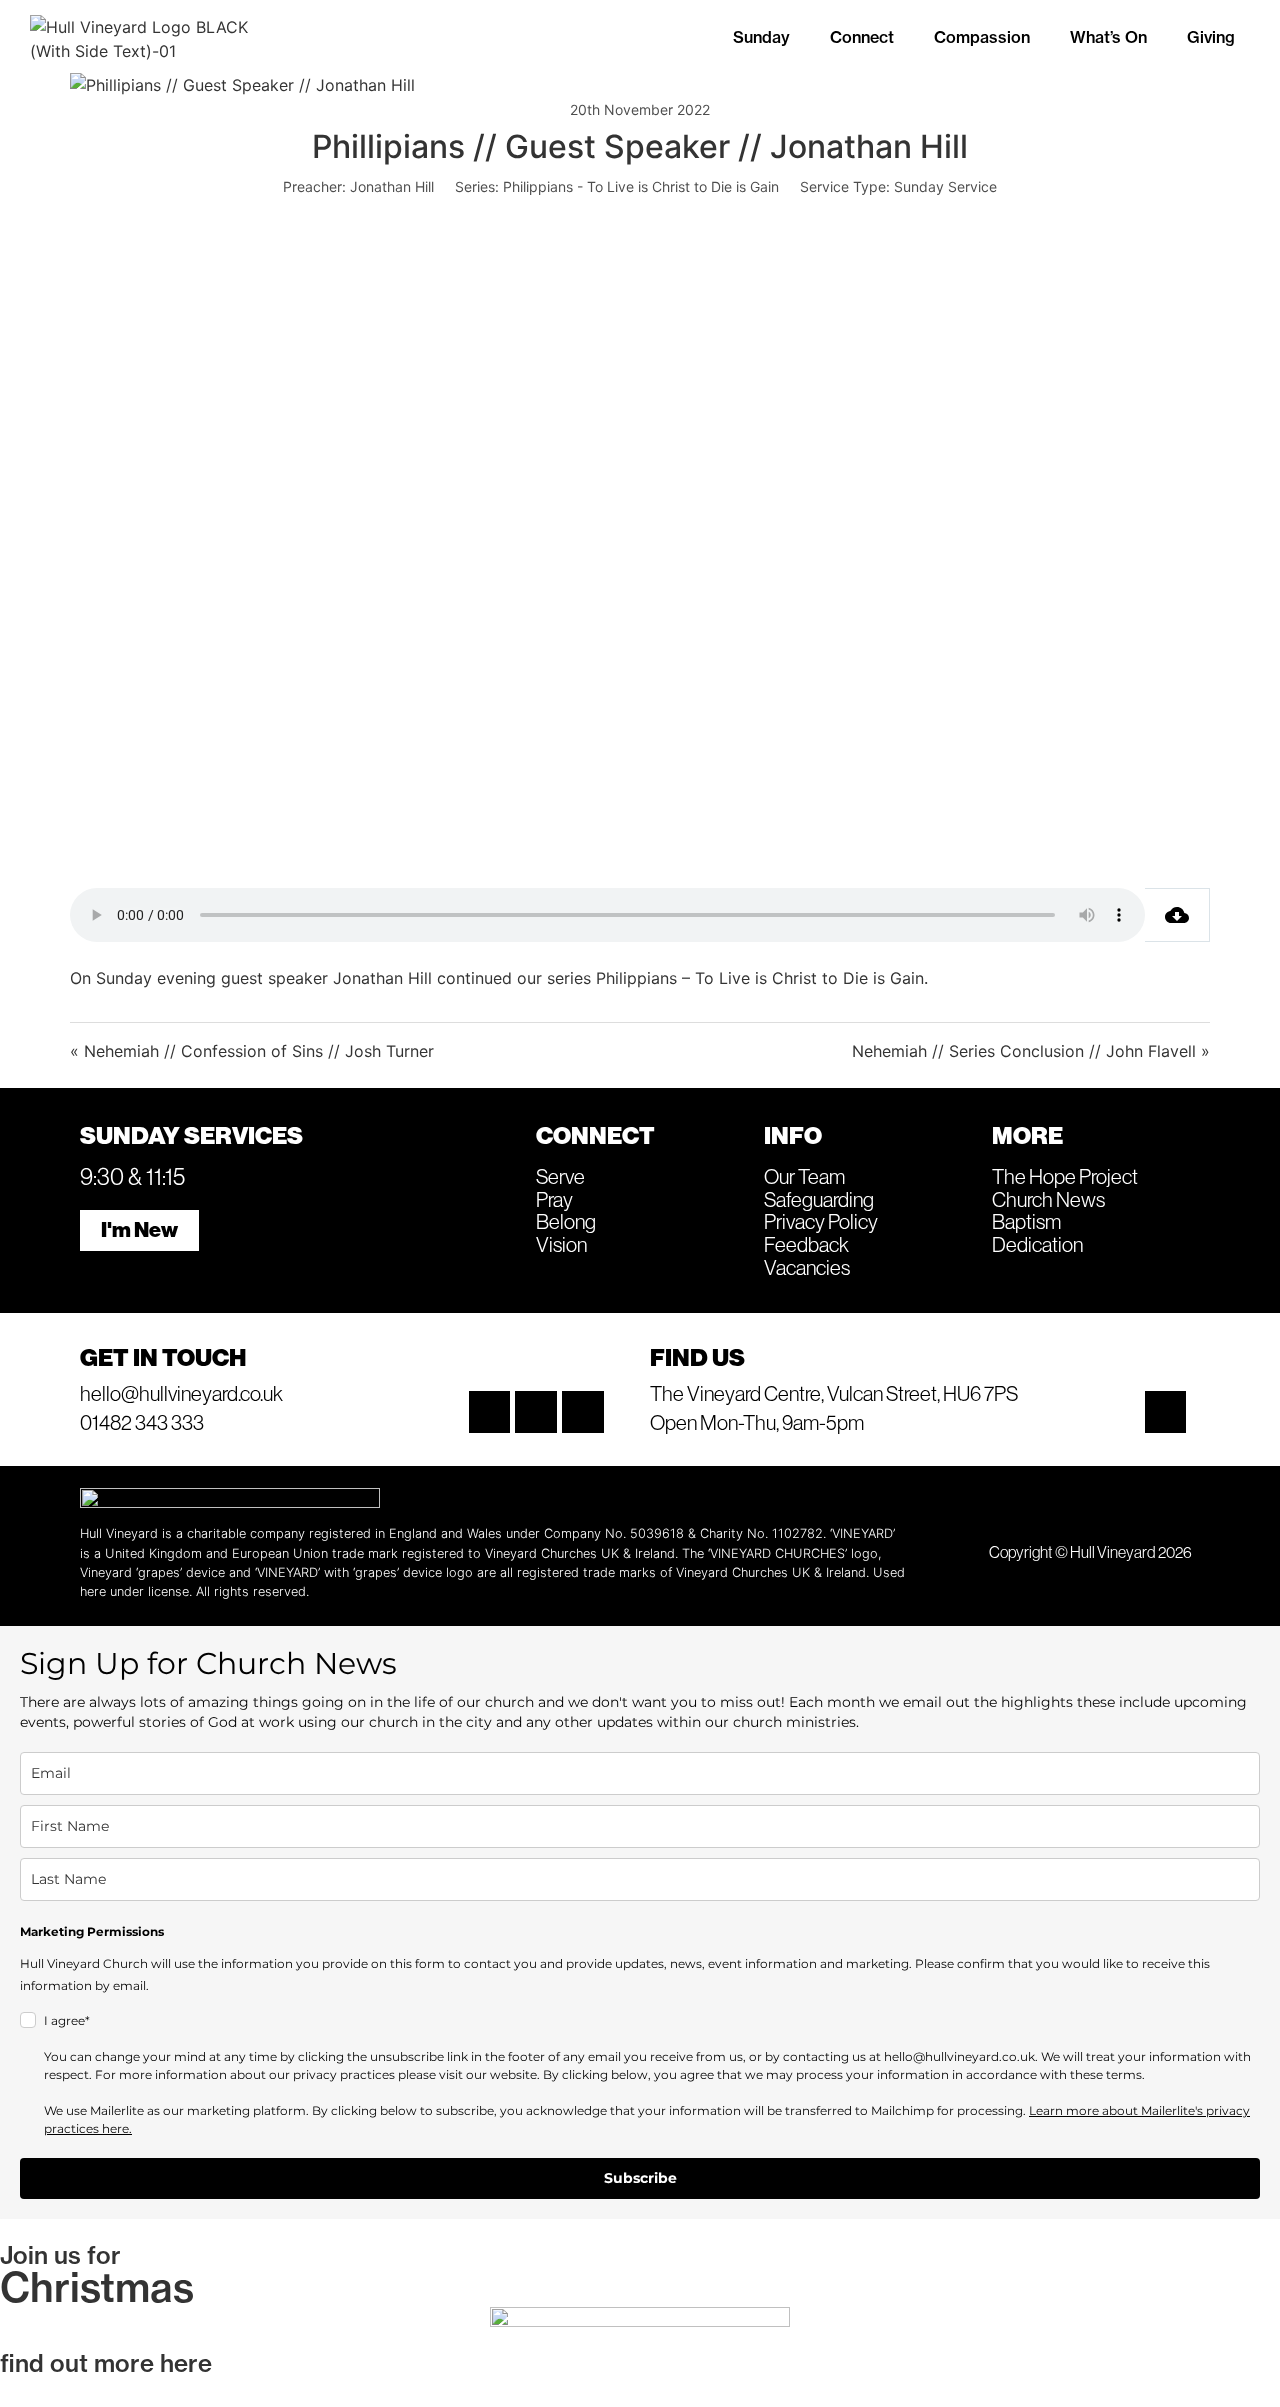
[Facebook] (536, 1412)
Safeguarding (819, 1199)
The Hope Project (1065, 1176)
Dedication (1037, 1244)
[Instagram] (490, 1412)
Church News (1048, 1199)
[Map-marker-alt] (1166, 1412)
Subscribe (640, 2178)
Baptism (1026, 1221)
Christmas (97, 2287)
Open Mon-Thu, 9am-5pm (757, 1422)
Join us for (60, 2255)
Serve (560, 1176)
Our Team (804, 1176)
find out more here (106, 2363)
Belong (566, 1221)
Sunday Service (945, 186)
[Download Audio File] (1177, 915)
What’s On (1108, 37)
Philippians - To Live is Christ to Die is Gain (641, 186)
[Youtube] (583, 1412)
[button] (766, 37)
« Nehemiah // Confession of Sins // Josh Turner (252, 1051)
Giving (1211, 37)
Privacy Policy (821, 1221)
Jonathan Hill (392, 186)
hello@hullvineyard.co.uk (181, 1393)
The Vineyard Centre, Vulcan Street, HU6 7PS (834, 1393)
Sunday (761, 37)
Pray (554, 1199)
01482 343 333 (142, 1422)
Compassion (982, 37)
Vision (561, 1244)
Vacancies (807, 1267)
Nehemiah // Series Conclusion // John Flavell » (1031, 1051)
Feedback (806, 1244)
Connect (862, 37)
